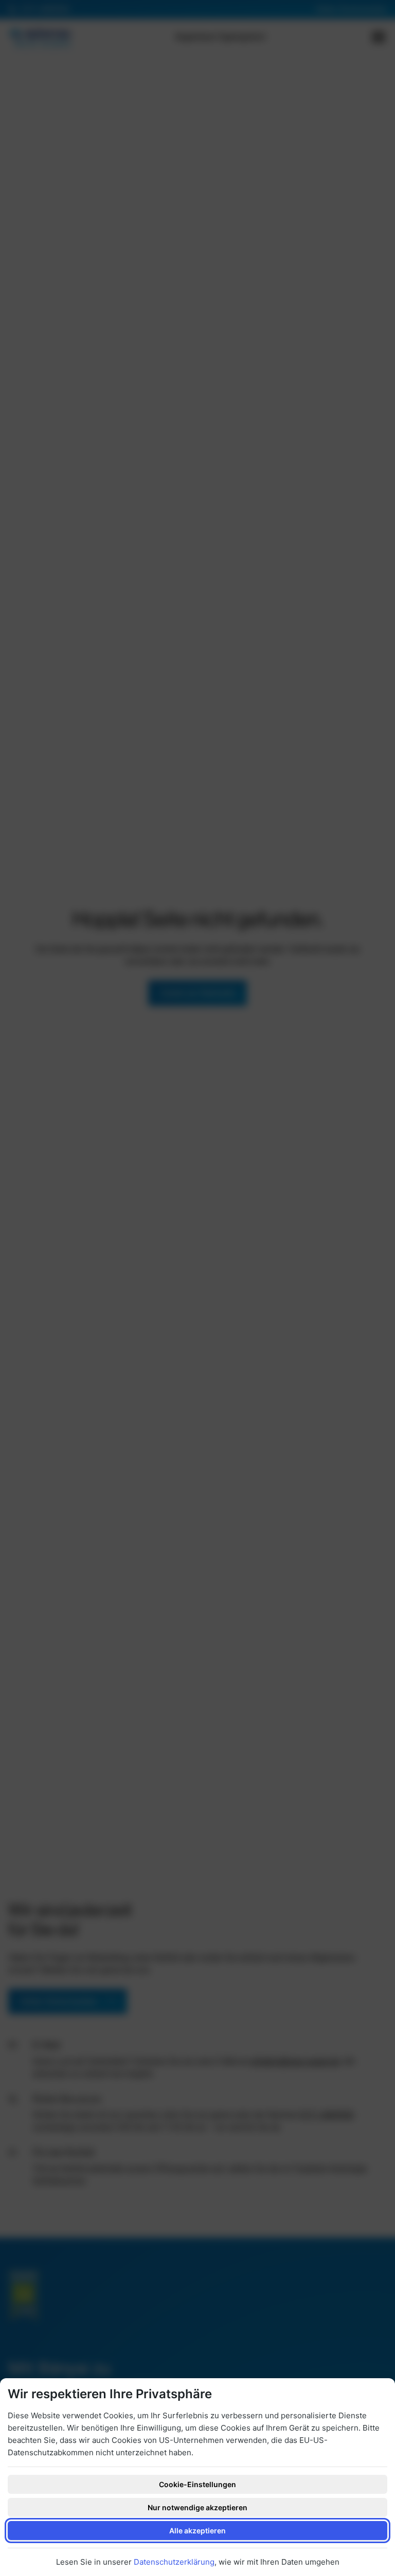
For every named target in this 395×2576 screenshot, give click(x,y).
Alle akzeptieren (197, 2531)
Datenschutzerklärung (174, 2562)
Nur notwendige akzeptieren (197, 2507)
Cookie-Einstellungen (197, 2484)
